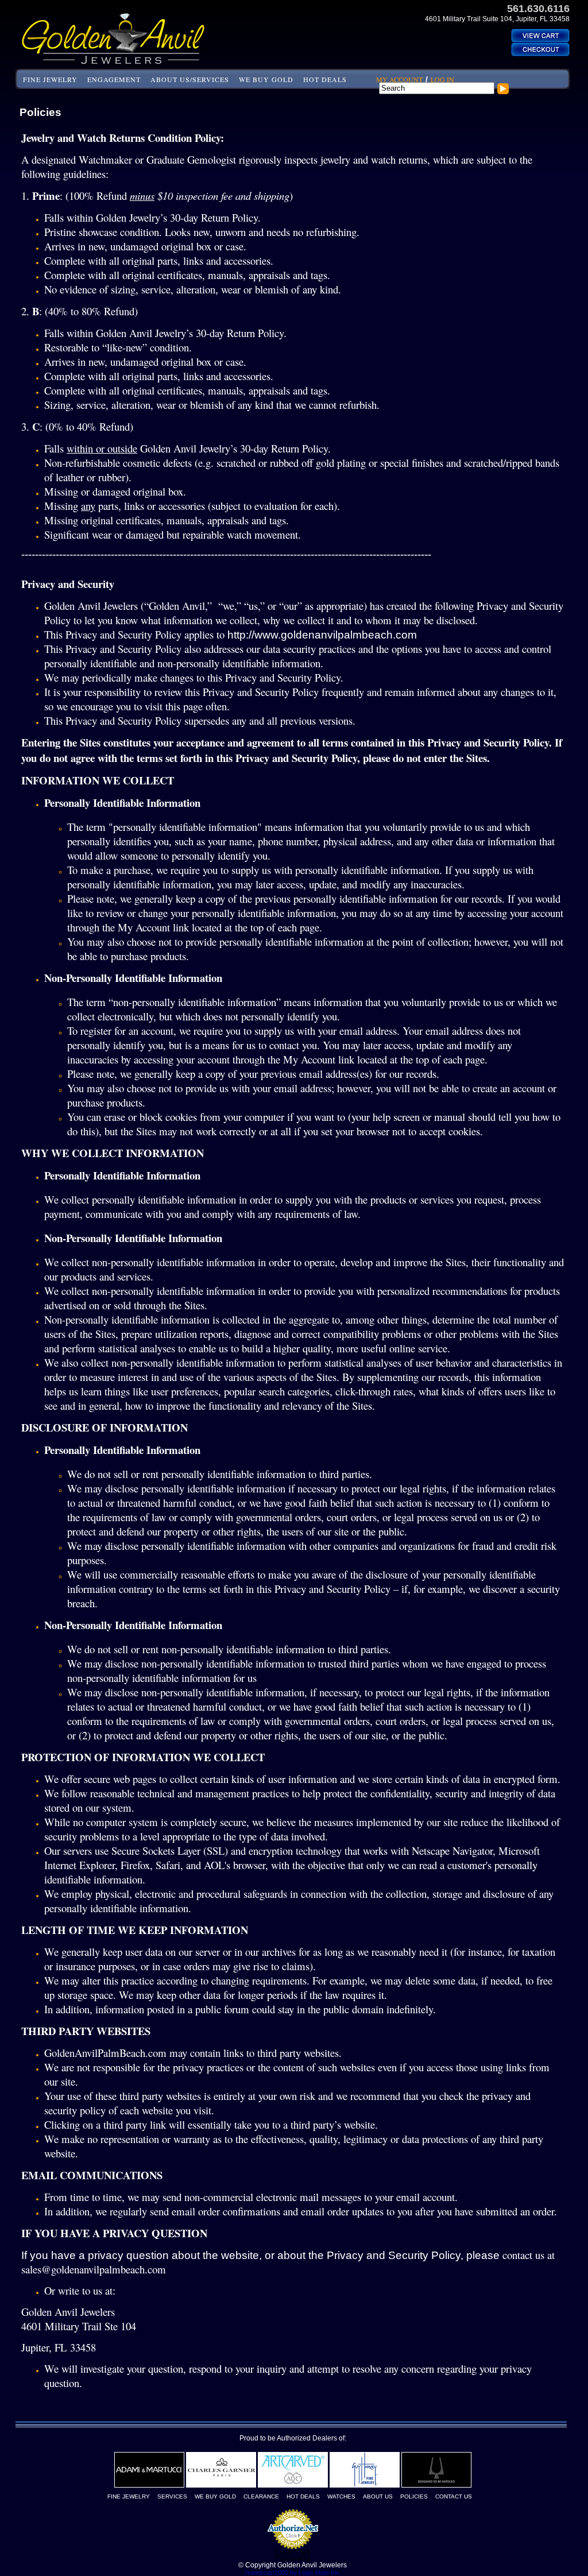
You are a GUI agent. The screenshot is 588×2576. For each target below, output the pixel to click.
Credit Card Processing (293, 2555)
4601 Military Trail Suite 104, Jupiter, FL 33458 (497, 19)
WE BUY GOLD (266, 79)
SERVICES (172, 2496)
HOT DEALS (325, 79)
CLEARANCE (261, 2496)
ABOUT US (378, 2496)
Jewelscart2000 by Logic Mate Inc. (293, 2573)
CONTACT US (454, 2496)
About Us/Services (190, 79)
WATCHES (341, 2496)
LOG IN (442, 79)
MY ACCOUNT (399, 79)
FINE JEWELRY (50, 79)
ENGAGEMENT (114, 79)
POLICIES (414, 2496)
